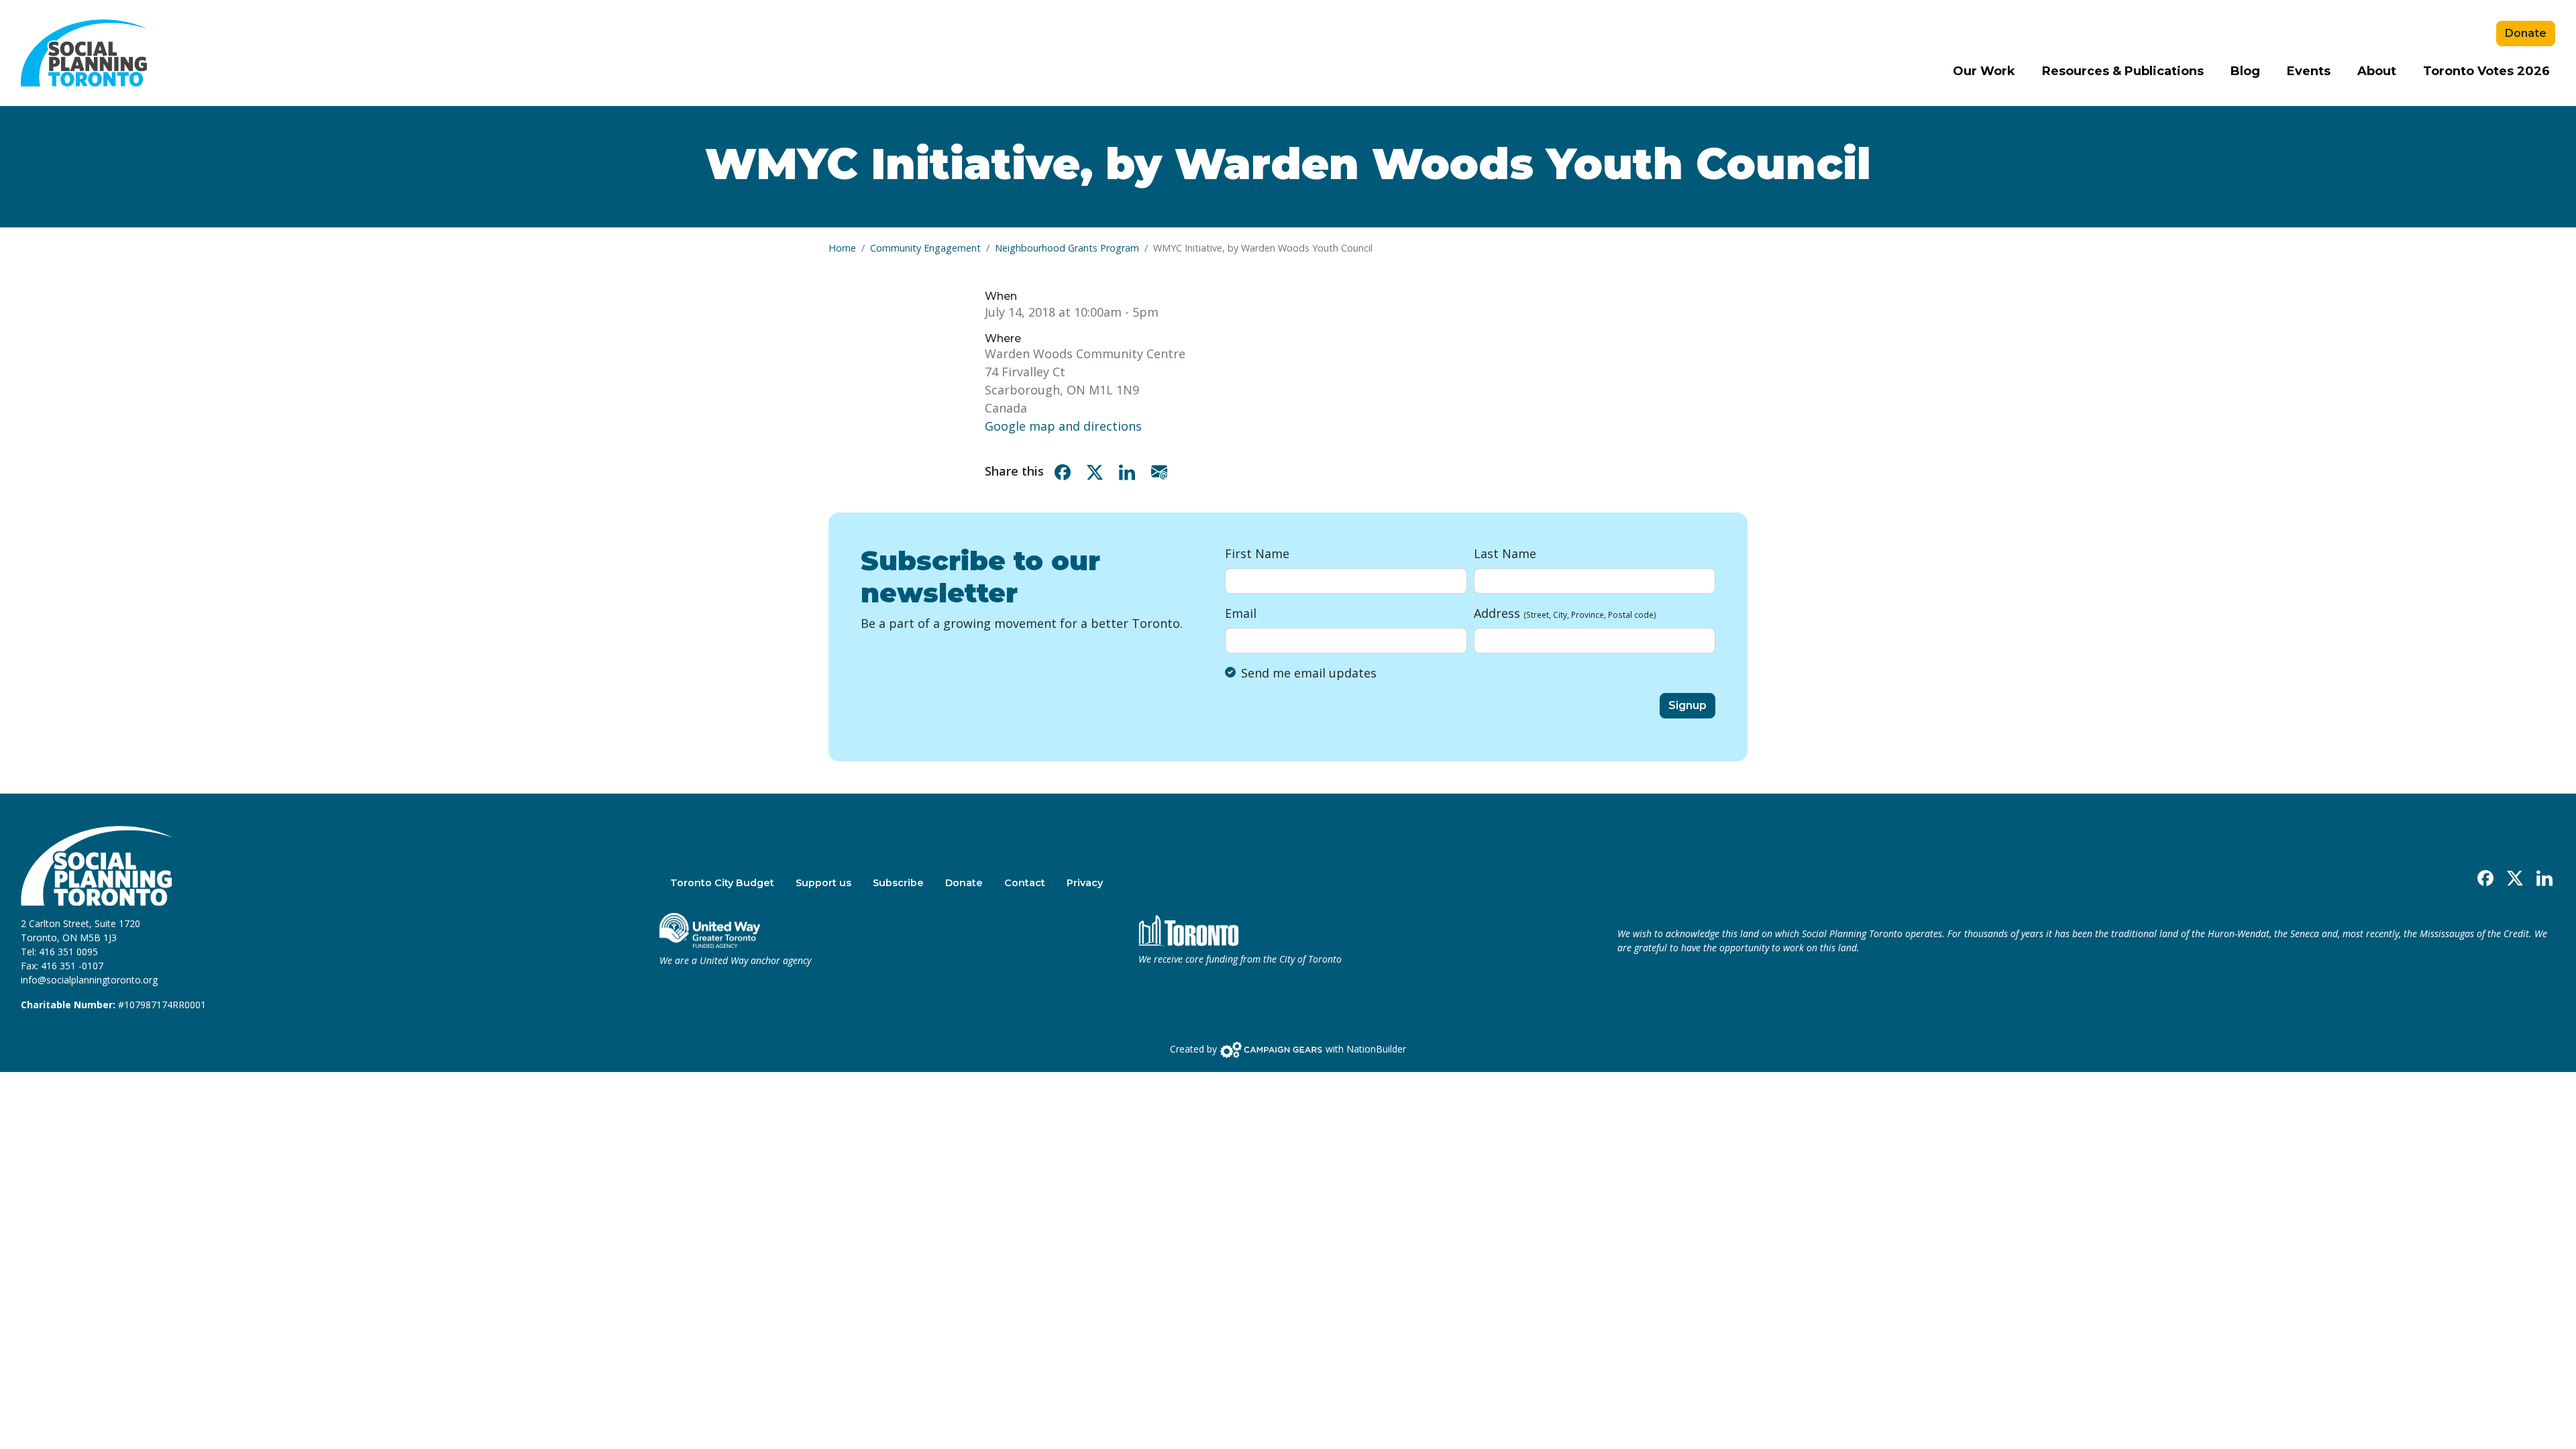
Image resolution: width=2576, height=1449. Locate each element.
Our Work (1984, 71)
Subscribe (898, 883)
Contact (1025, 883)
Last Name (1505, 553)
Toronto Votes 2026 (2486, 71)
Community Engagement (925, 248)
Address (1565, 613)
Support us (823, 883)
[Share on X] (1097, 471)
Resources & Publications (2123, 71)
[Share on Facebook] (1065, 471)
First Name (1257, 553)
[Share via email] (1162, 471)
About (2377, 71)
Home (842, 248)
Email (1241, 613)
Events (2309, 71)
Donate (2526, 33)
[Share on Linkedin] (1130, 471)
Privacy (1085, 883)
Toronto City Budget (722, 883)
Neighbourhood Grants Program (1067, 248)
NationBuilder (1376, 1049)
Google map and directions (1063, 426)
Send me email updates (1309, 673)
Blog (2245, 71)
